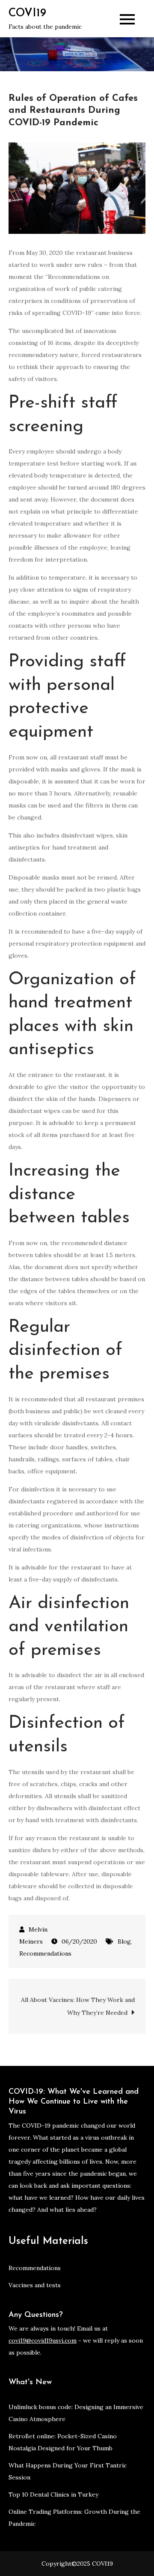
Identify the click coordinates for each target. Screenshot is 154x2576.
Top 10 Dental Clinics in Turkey (53, 2494)
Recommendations (45, 1953)
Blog (124, 1941)
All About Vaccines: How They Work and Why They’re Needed (78, 2006)
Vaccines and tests (35, 2285)
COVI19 (27, 14)
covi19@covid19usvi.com (43, 2340)
